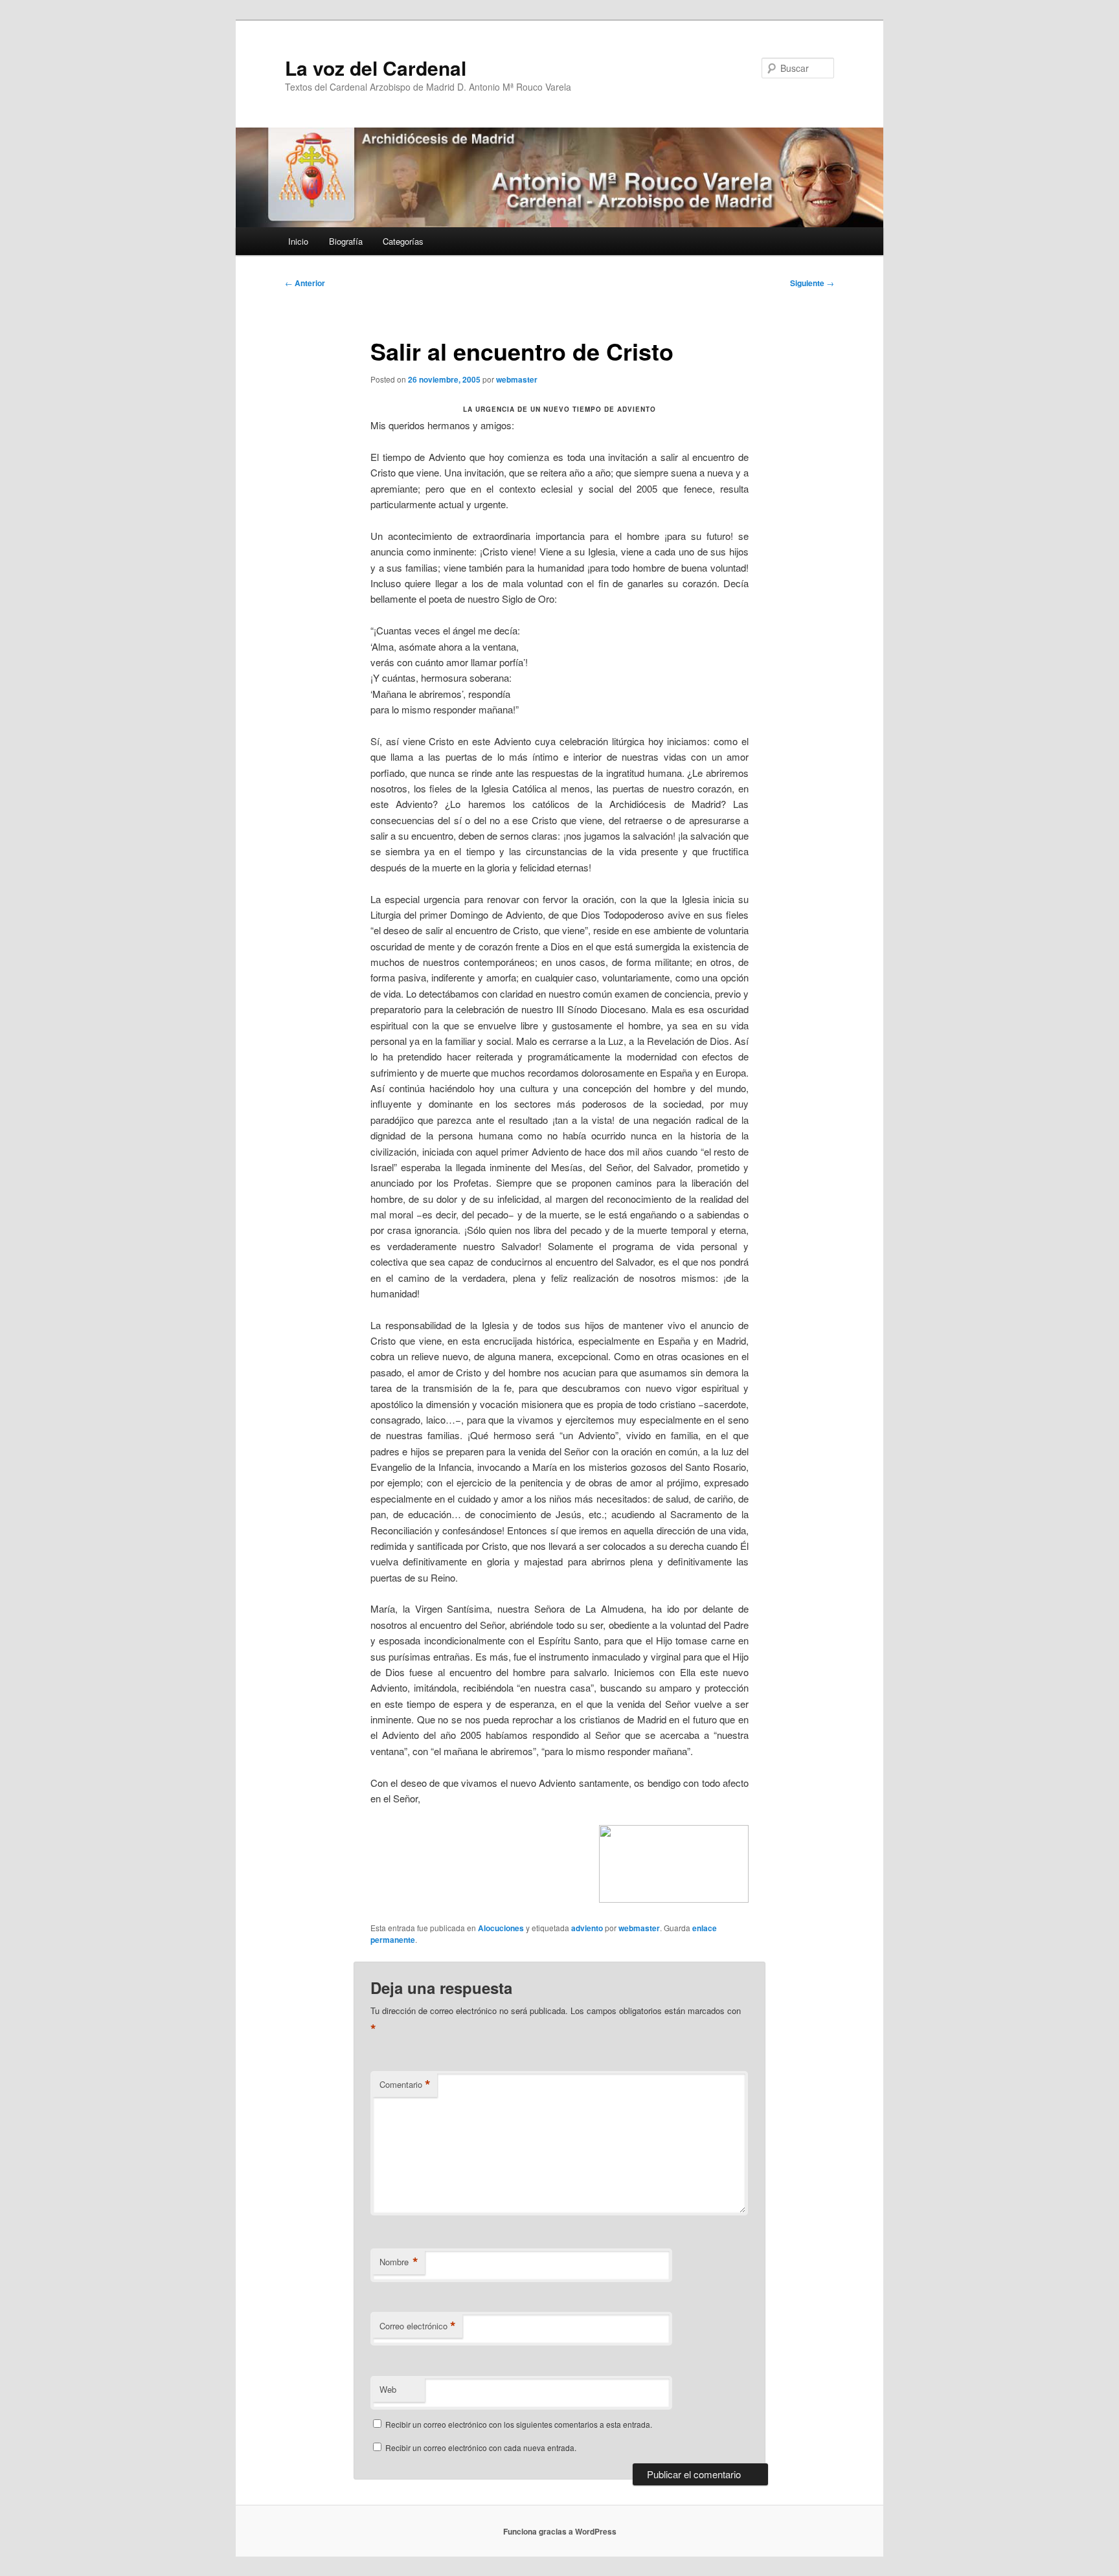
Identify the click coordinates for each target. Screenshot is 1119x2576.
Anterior (305, 283)
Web (388, 2389)
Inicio (298, 241)
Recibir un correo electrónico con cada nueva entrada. (481, 2447)
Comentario (405, 2085)
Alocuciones (501, 1928)
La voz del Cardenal (376, 68)
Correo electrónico (418, 2326)
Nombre (399, 2262)
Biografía (346, 241)
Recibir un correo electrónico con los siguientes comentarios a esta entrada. (519, 2424)
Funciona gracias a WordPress (560, 2531)
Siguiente (812, 283)
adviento (587, 1928)
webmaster (517, 379)
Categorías (403, 241)
